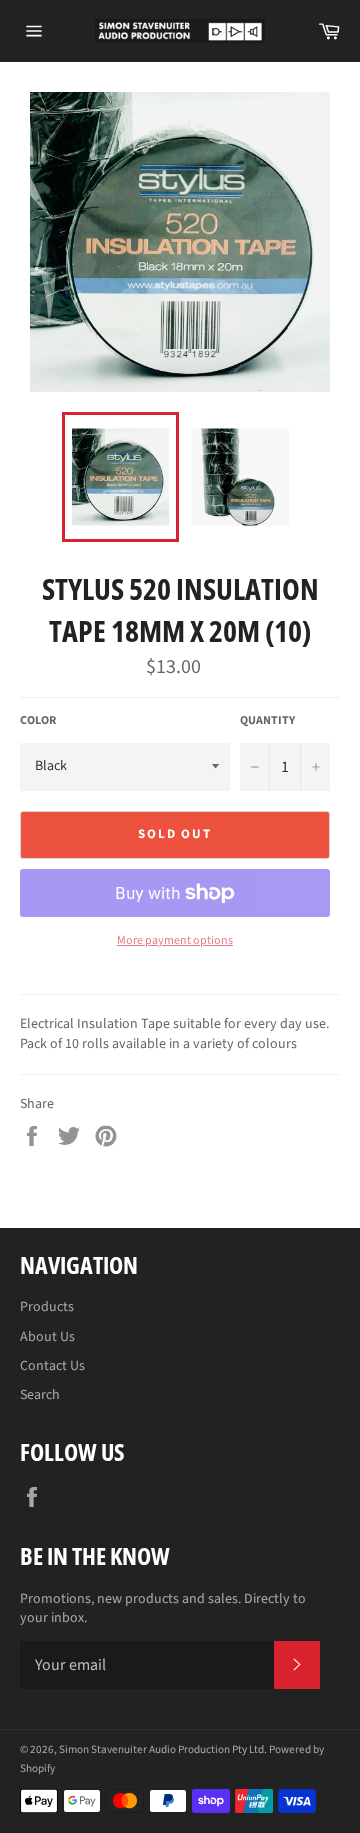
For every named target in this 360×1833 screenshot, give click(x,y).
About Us (47, 1337)
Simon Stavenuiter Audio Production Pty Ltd (161, 1749)
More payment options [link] (175, 941)
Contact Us (52, 1366)
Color (38, 721)
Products (47, 1307)
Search (40, 1395)
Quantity (267, 721)
